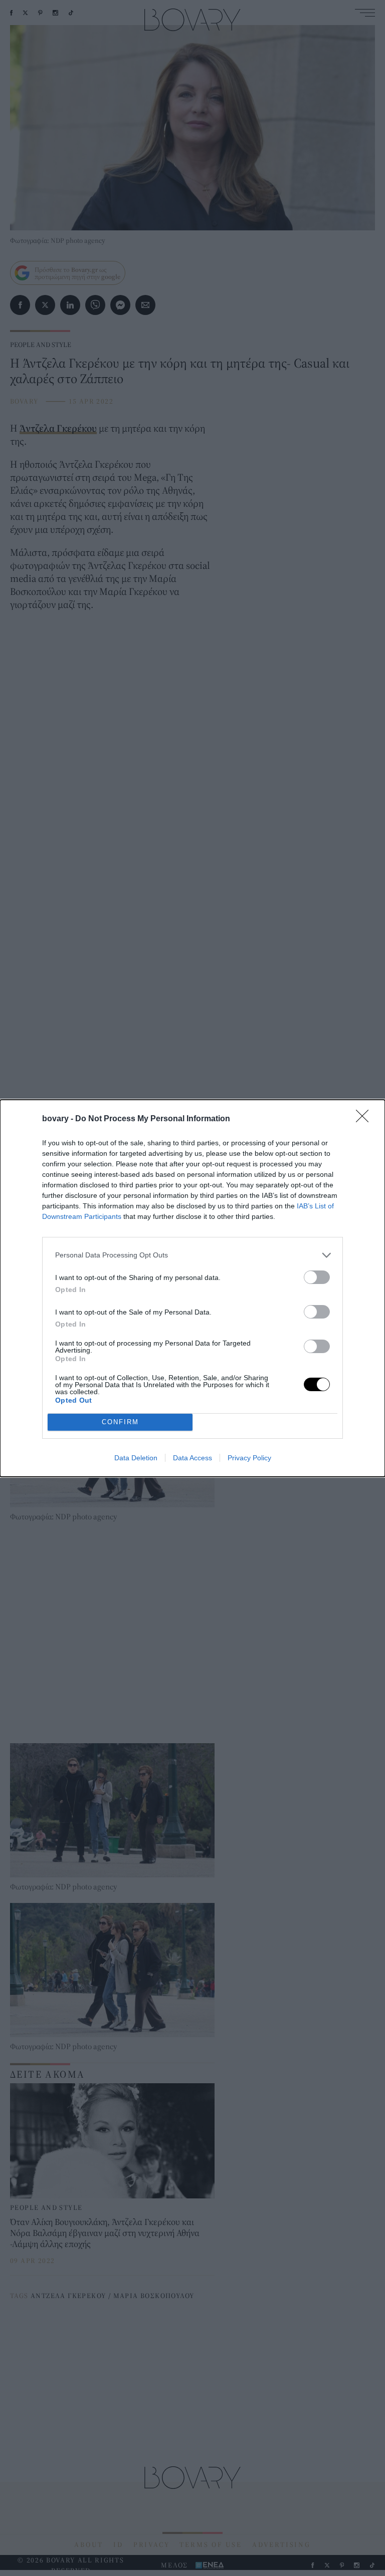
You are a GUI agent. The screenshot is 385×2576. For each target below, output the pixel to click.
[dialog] (192, 1288)
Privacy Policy (249, 1458)
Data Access (192, 1458)
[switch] (317, 1277)
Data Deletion (136, 1458)
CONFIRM (120, 1422)
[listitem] (192, 1255)
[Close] (365, 1119)
